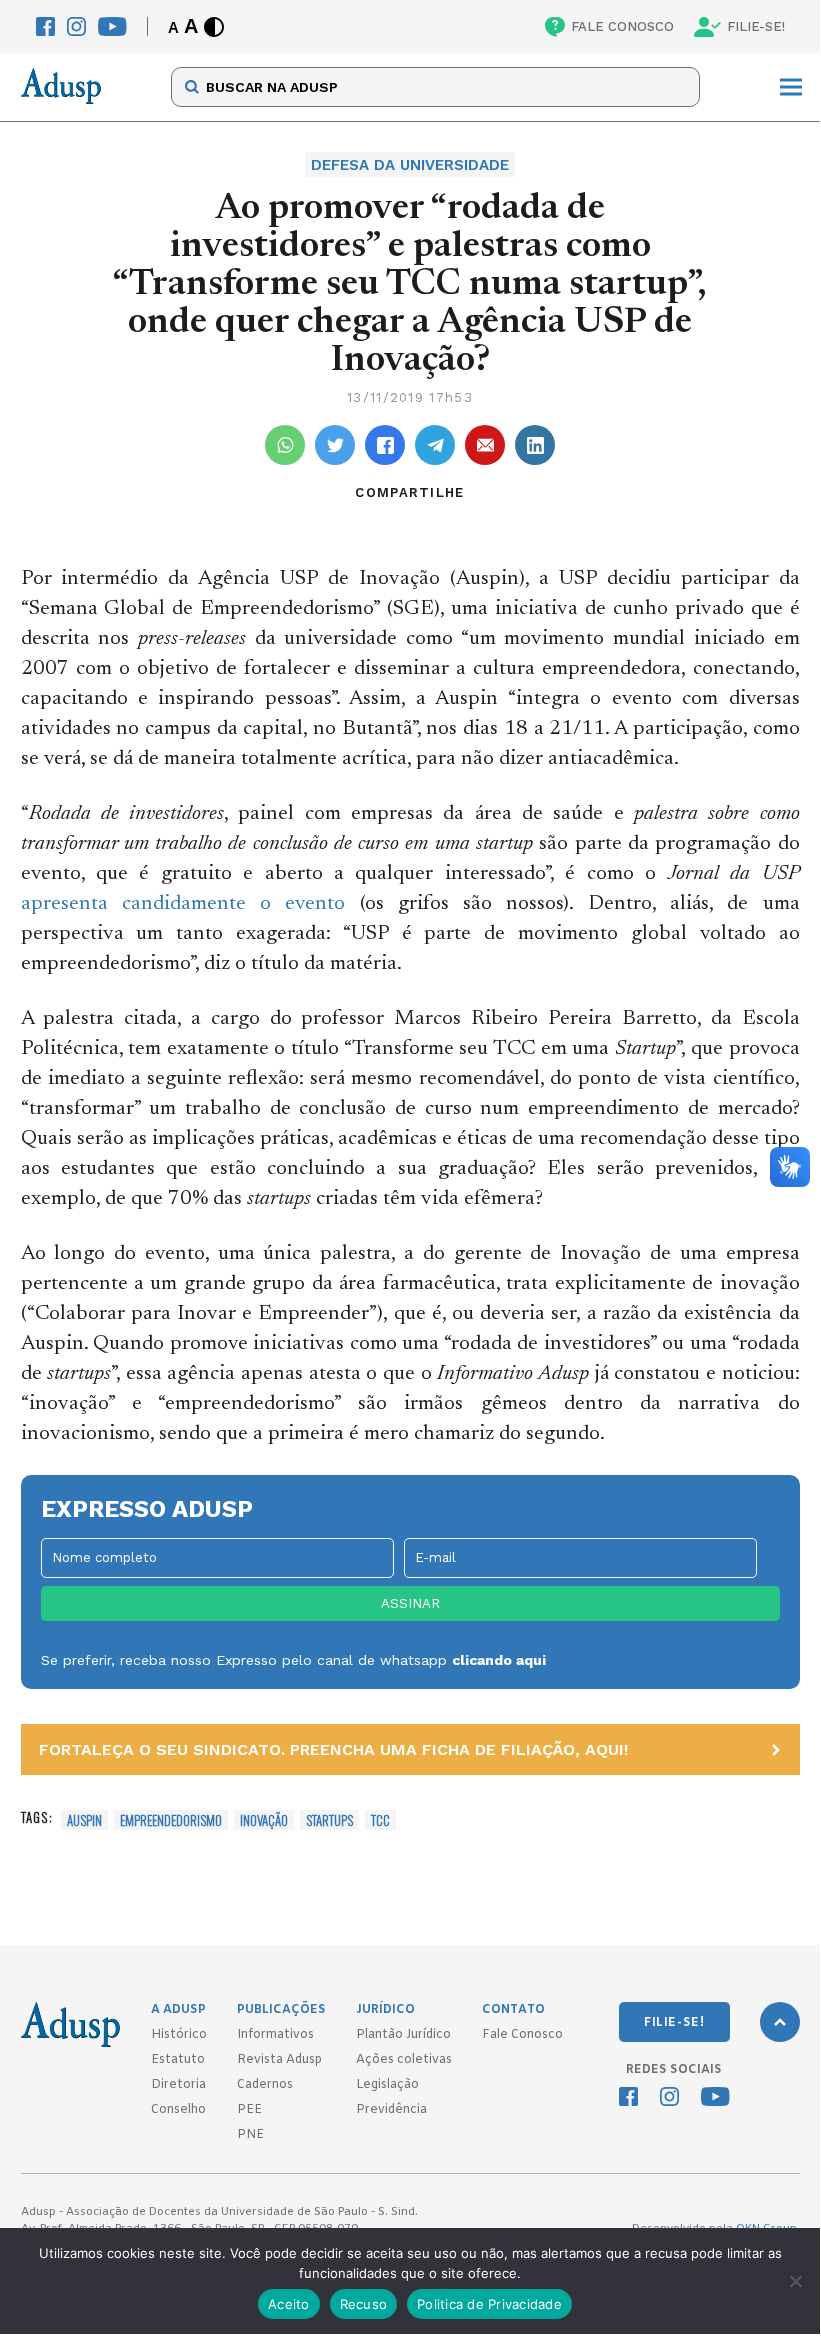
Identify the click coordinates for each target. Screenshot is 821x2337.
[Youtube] (112, 26)
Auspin (84, 1820)
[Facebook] (45, 26)
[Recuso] (795, 2281)
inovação (264, 1820)
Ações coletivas (404, 2060)
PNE (250, 2135)
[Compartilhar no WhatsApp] (285, 445)
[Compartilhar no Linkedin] (535, 445)
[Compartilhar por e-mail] (485, 445)
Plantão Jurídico (403, 2035)
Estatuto (178, 2060)
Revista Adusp (279, 2060)
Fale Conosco (522, 2035)
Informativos (275, 2035)
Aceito (289, 2304)
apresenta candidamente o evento (183, 904)
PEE (249, 2110)
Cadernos (265, 2085)
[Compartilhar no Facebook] (385, 445)
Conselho (178, 2110)
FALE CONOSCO (622, 26)
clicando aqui (499, 1660)
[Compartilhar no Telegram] (435, 445)
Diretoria (178, 2085)
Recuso (364, 2304)
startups (329, 1820)
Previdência (391, 2110)
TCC (380, 1820)
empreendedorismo (171, 1820)
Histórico (179, 2035)
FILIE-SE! (756, 26)
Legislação (387, 2085)
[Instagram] (76, 26)
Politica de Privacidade (489, 2304)
